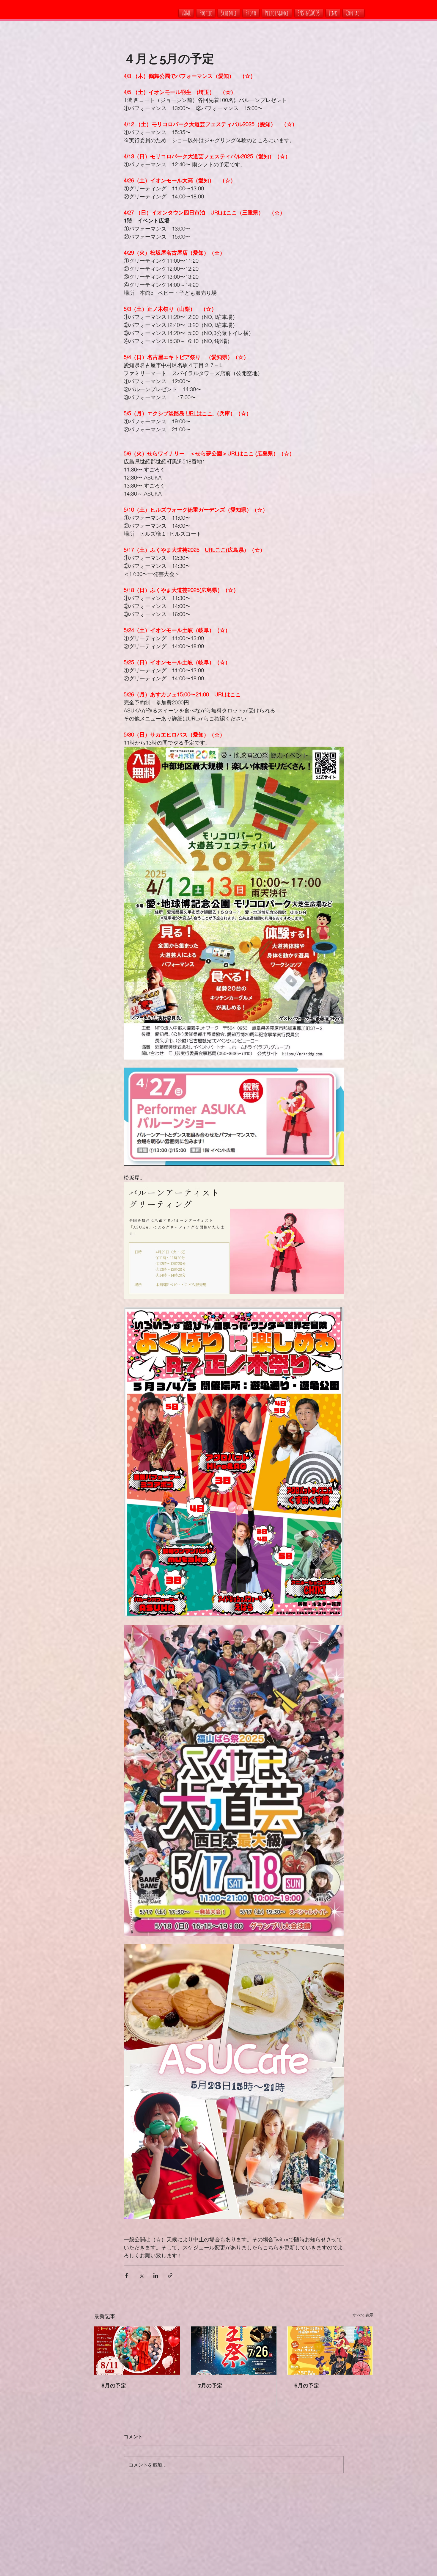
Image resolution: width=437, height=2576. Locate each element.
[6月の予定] (330, 2351)
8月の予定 (114, 2385)
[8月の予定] (137, 2351)
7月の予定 (210, 2385)
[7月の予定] (234, 2351)
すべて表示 (363, 2315)
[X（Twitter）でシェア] (141, 2275)
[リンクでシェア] (170, 2275)
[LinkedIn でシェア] (156, 2275)
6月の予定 (307, 2385)
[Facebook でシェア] (126, 2275)
